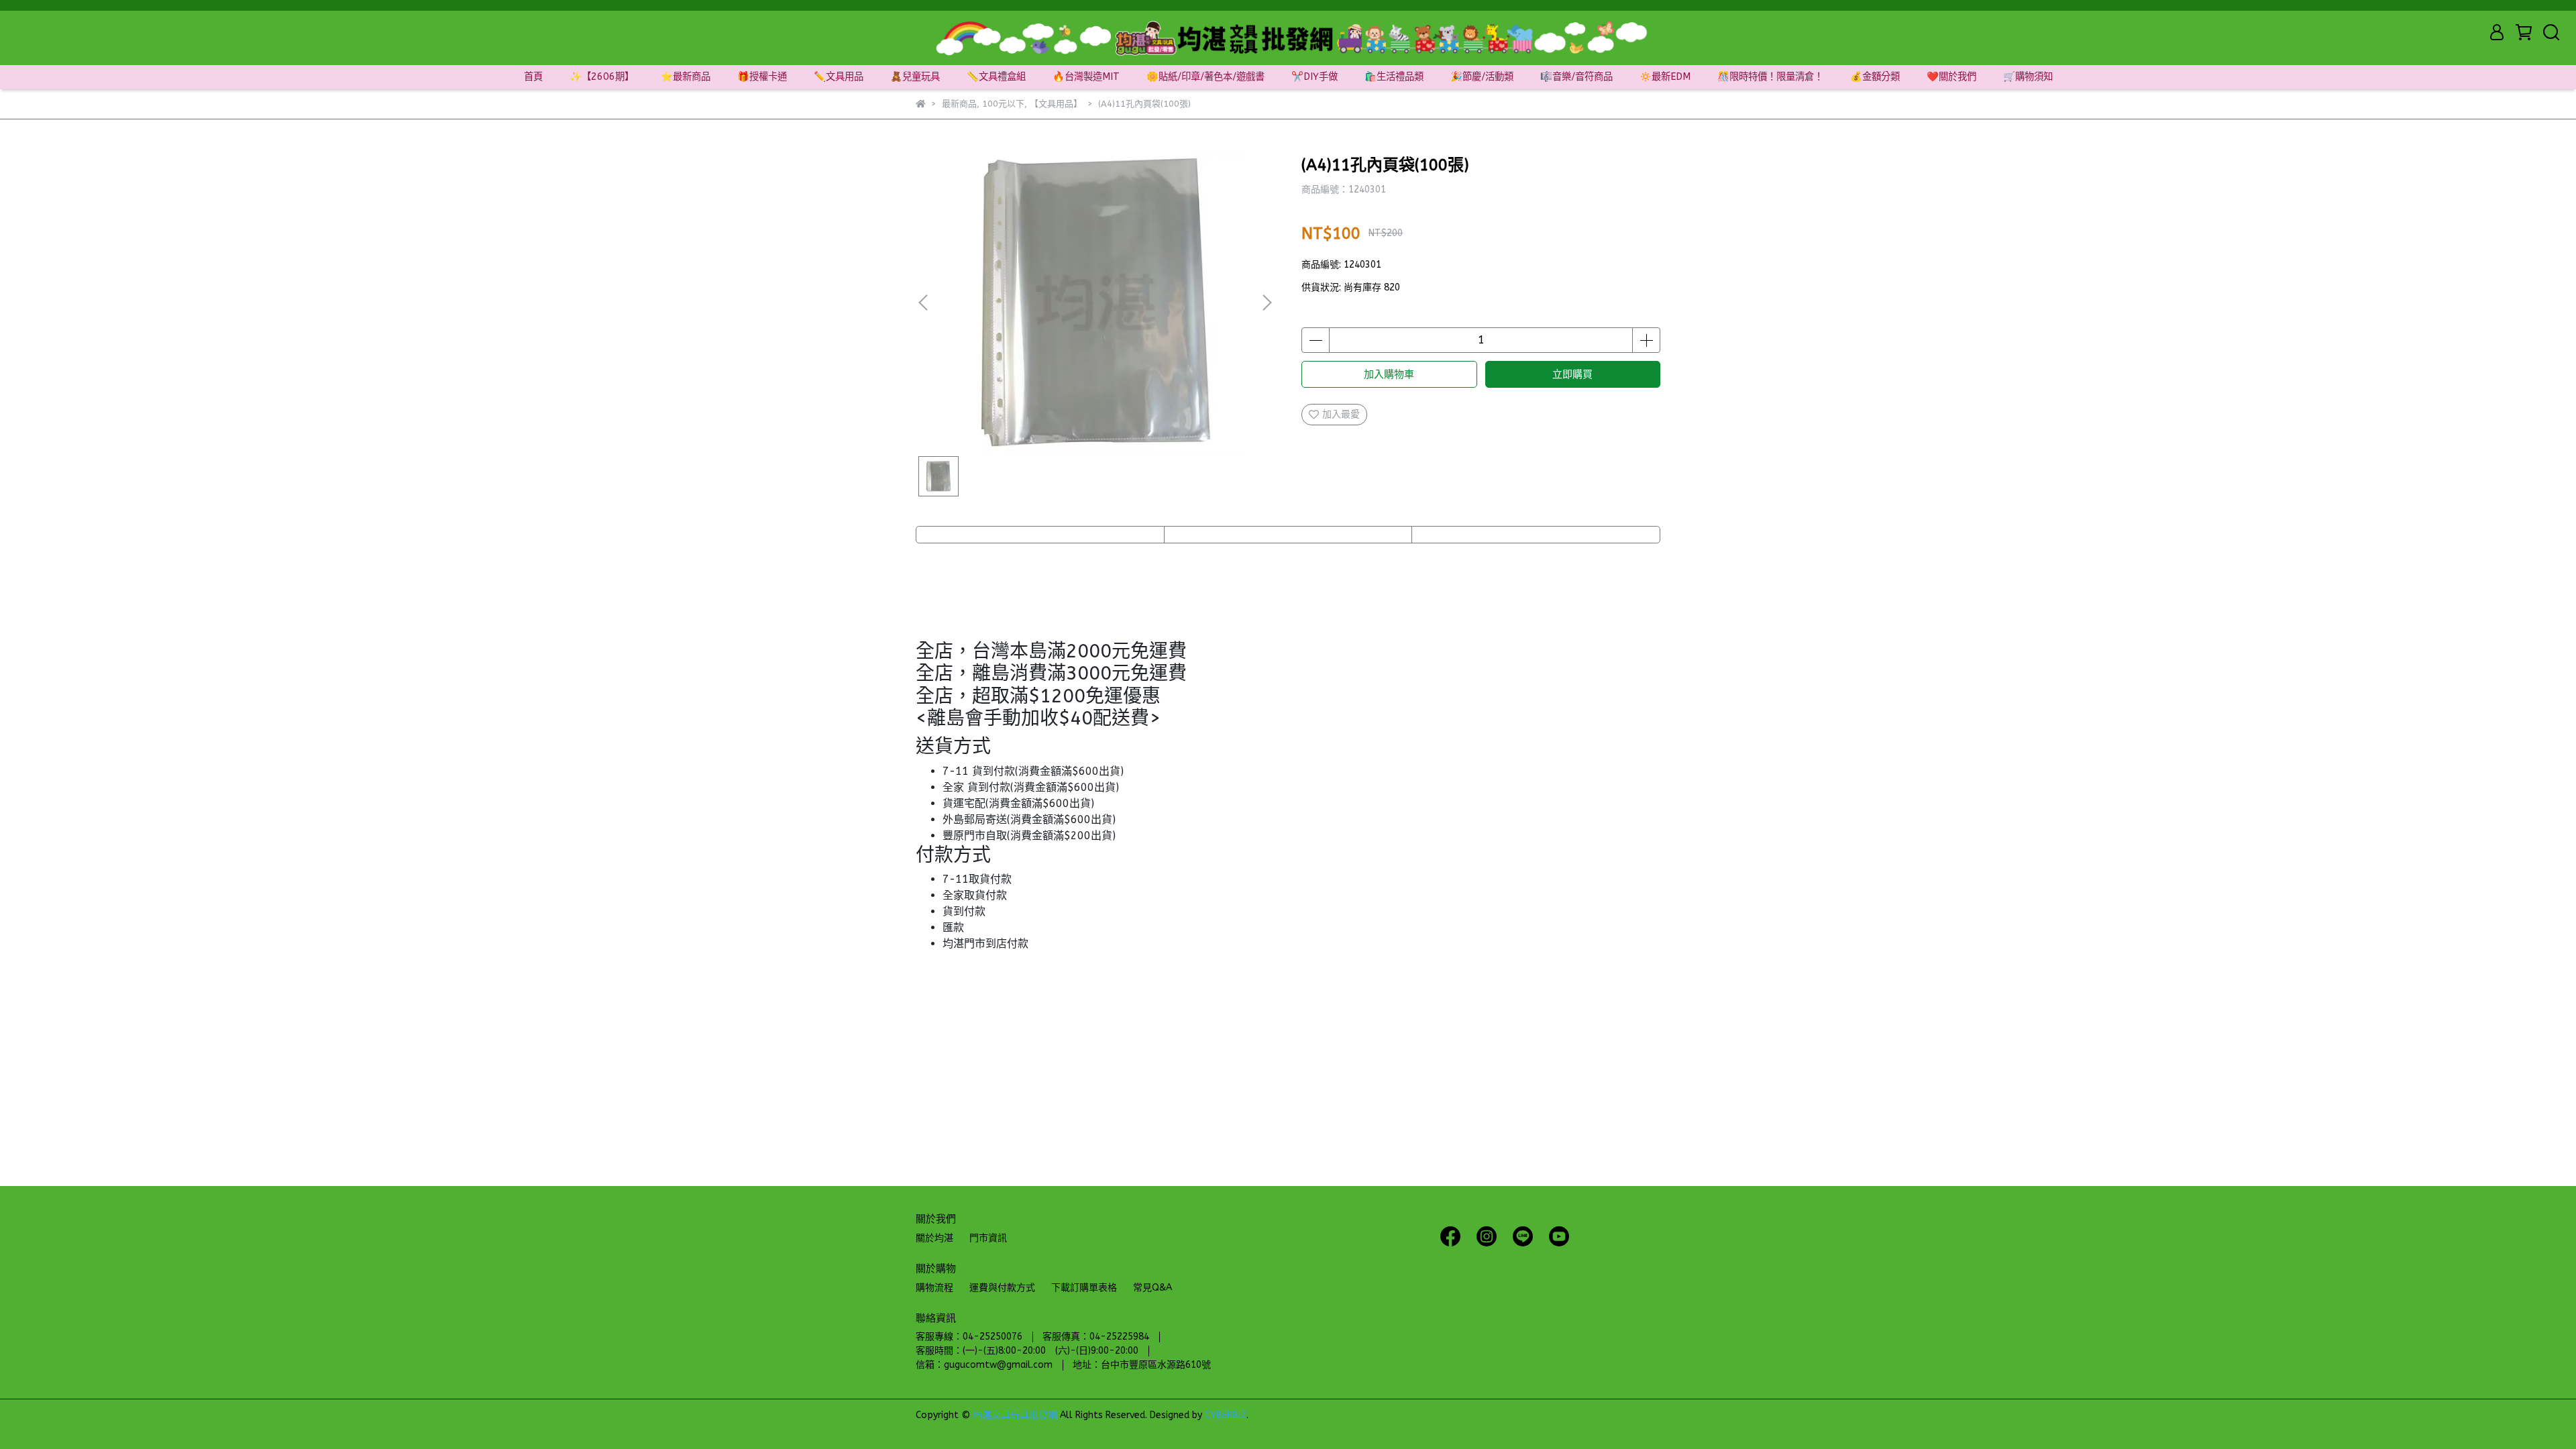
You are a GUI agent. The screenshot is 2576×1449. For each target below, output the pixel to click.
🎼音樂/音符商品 (1576, 77)
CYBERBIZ (1226, 1415)
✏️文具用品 (839, 77)
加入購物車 (1389, 374)
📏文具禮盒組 (996, 77)
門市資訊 (988, 1238)
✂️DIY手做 (1314, 77)
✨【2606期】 (602, 77)
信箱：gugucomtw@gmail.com (984, 1365)
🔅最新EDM (1665, 77)
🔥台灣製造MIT (1086, 77)
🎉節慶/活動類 (1482, 77)
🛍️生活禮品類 (1394, 77)
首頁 (533, 77)
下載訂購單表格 (1084, 1288)
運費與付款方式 (1002, 1288)
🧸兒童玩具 (915, 77)
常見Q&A (1152, 1288)
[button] (1267, 303)
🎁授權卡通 (762, 77)
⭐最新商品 (686, 77)
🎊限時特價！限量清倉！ (1770, 77)
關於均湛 (934, 1238)
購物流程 (934, 1288)
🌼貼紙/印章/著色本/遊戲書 (1205, 77)
